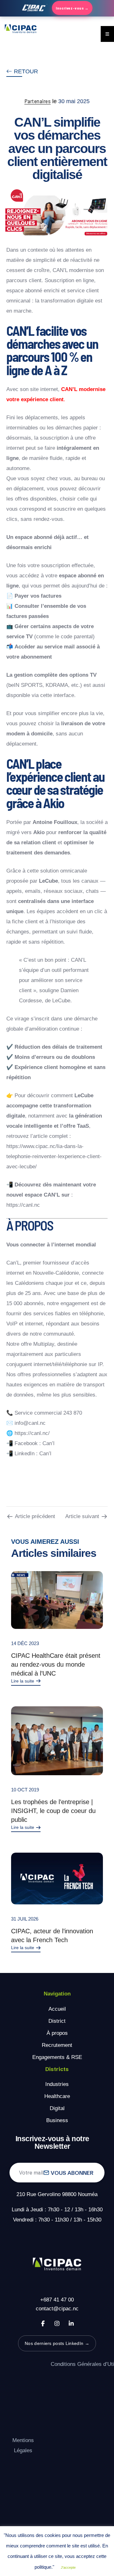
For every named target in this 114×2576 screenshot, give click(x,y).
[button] (22, 72)
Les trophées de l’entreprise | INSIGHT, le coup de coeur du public (53, 1811)
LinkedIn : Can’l (33, 1454)
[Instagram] (57, 2323)
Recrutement (57, 2045)
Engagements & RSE (57, 2057)
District (57, 2021)
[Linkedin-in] (71, 2323)
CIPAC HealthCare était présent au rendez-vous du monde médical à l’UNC (56, 1664)
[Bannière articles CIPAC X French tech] (57, 1879)
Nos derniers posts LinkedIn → (57, 2343)
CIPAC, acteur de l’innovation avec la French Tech (52, 1935)
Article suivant (82, 1516)
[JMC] (57, 1600)
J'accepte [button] (68, 2567)
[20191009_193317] (57, 1741)
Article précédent (35, 1516)
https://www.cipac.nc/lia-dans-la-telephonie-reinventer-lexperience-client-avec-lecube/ (54, 1156)
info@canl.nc (30, 1423)
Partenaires (38, 101)
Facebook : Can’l (35, 1443)
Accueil (57, 2009)
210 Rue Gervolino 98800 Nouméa (57, 2194)
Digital (57, 2108)
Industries (57, 2084)
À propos (57, 2033)
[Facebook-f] (43, 2323)
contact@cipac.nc (57, 2309)
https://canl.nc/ (32, 1433)
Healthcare (57, 2096)
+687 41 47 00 (57, 2300)
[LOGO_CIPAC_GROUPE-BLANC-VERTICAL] (57, 2265)
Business (57, 2120)
